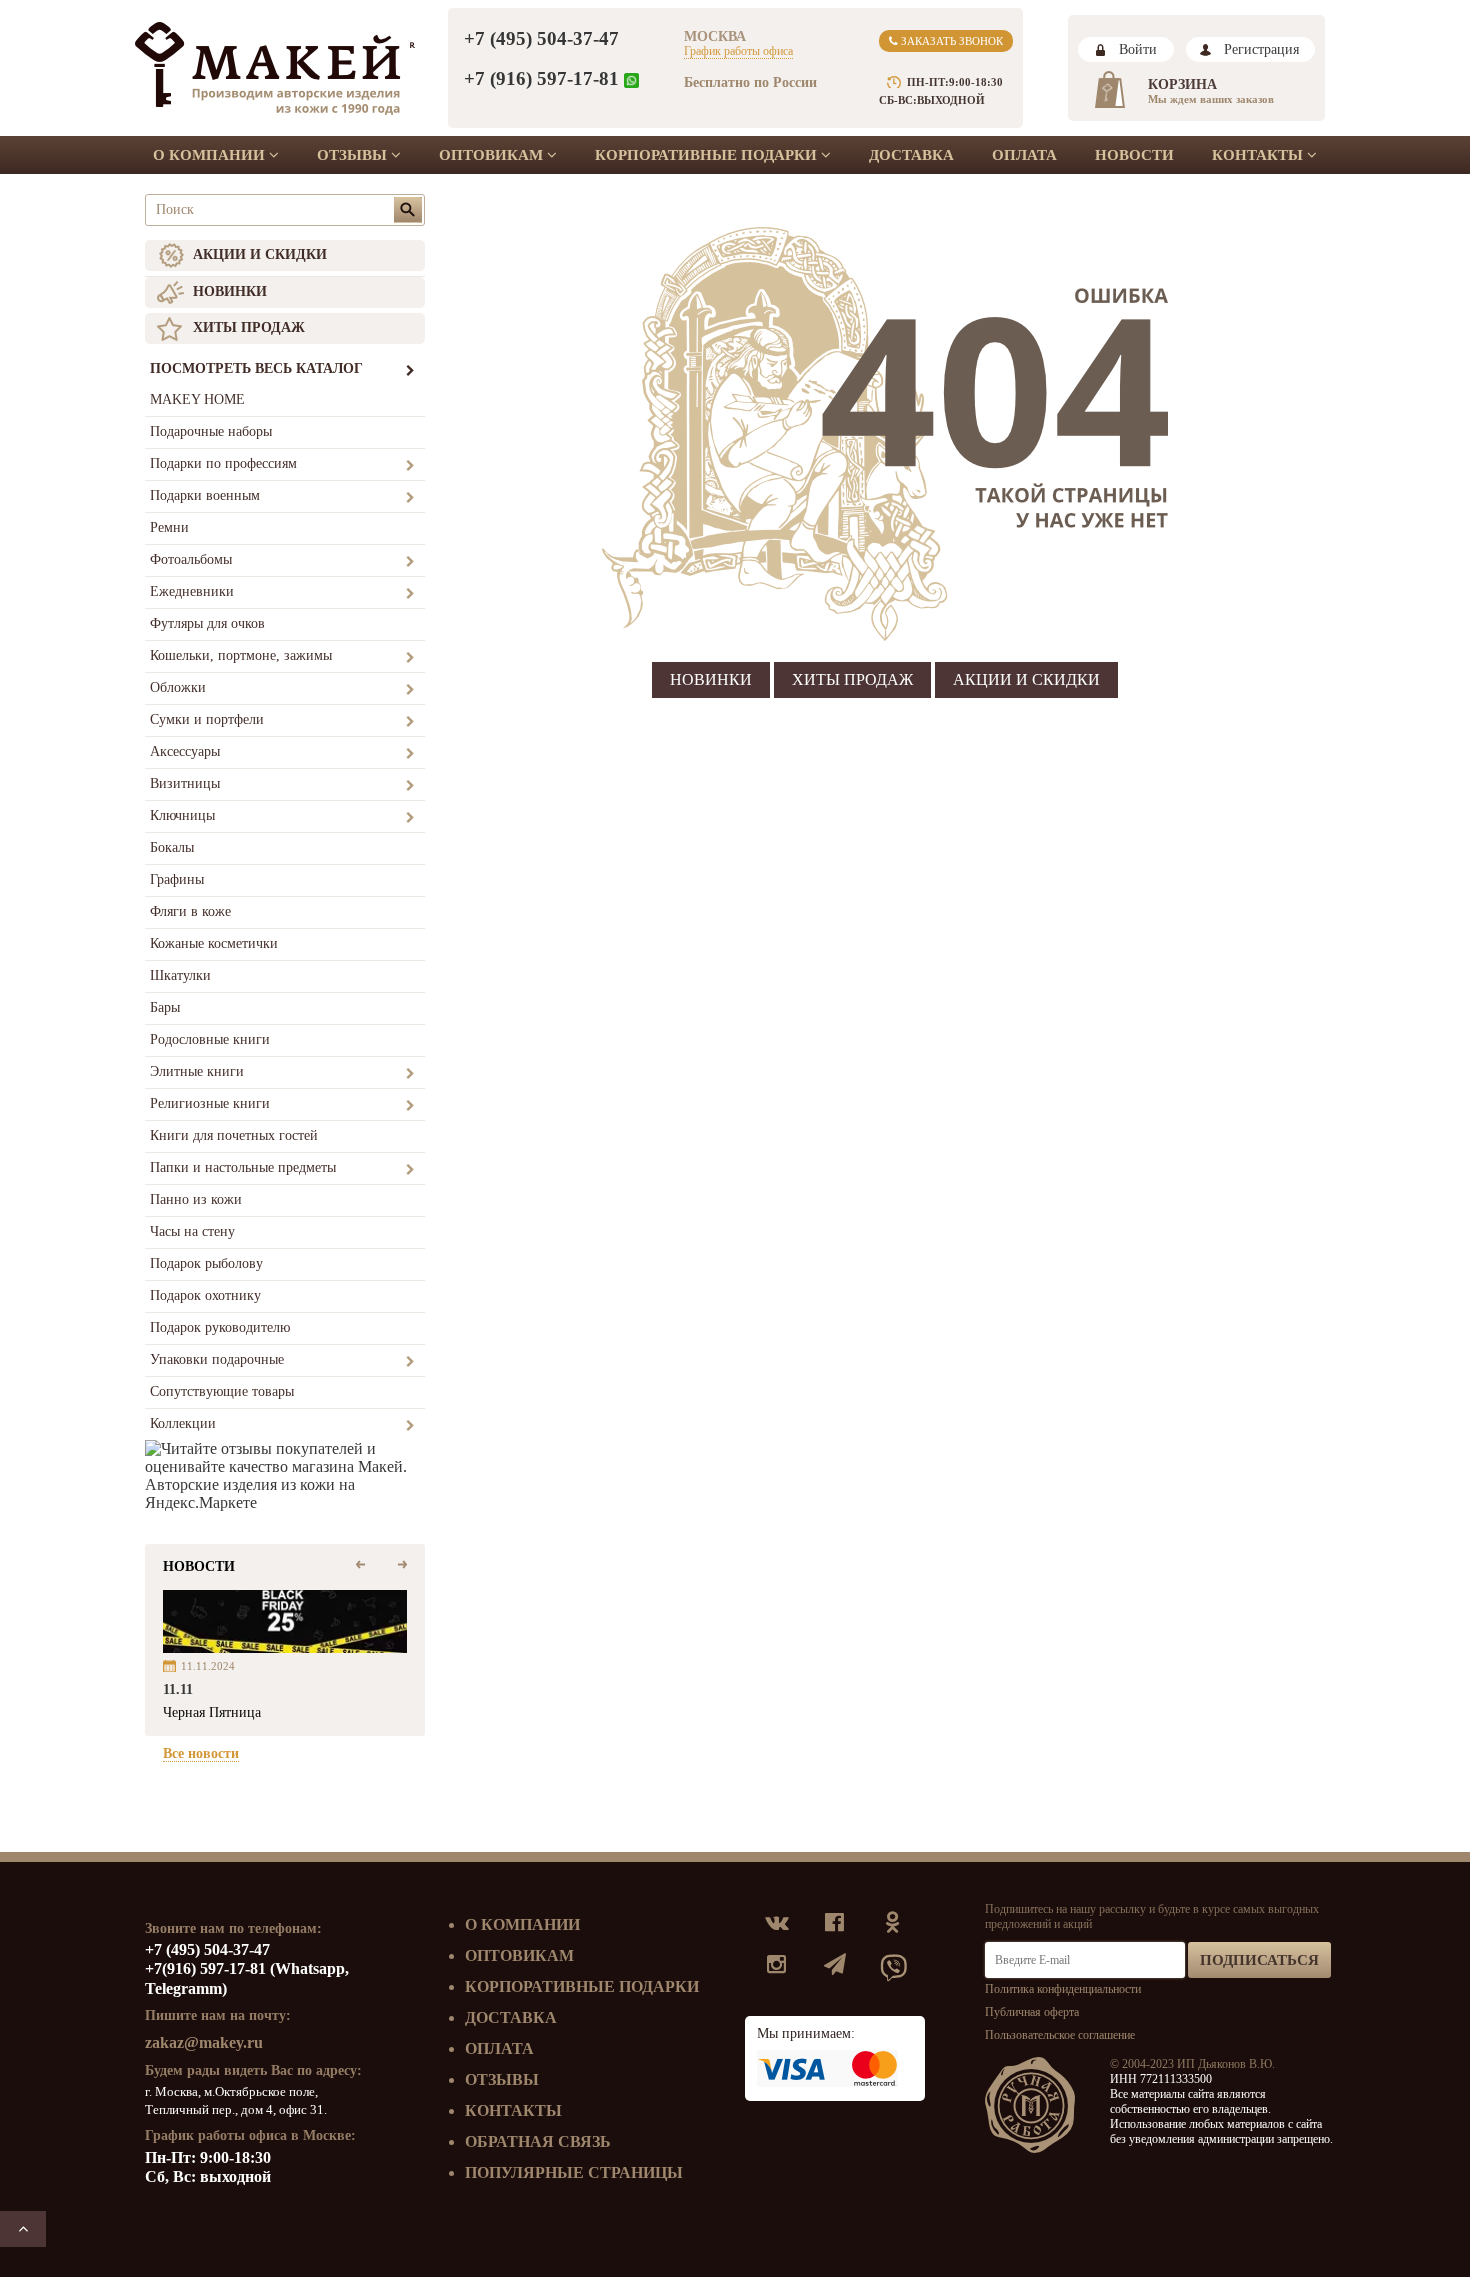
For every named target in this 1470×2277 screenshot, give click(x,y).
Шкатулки (180, 975)
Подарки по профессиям (223, 463)
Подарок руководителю (220, 1327)
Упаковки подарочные (217, 1359)
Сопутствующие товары (222, 1391)
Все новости (201, 1753)
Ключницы (182, 815)
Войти (1138, 49)
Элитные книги (197, 1071)
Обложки (178, 687)
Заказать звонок (950, 41)
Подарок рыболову (206, 1263)
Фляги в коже (190, 911)
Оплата (1024, 155)
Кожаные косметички (214, 943)
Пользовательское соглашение (1060, 2035)
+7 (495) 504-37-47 (541, 38)
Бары (165, 1007)
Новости (1134, 155)
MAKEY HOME (197, 399)
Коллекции (183, 1423)
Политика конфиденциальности (1063, 1989)
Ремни (169, 527)
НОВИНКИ (230, 291)
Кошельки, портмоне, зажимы (241, 655)
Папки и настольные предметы (243, 1167)
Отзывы (354, 155)
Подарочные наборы (211, 431)
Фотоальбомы (191, 559)
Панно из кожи (196, 1199)
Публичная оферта (1032, 2012)
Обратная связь (538, 2141)
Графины (177, 879)
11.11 (178, 1689)
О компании (211, 155)
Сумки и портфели (207, 719)
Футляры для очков (207, 623)
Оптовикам (493, 155)
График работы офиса (738, 51)
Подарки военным (205, 495)
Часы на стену (192, 1231)
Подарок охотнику (205, 1295)
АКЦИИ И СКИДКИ (260, 254)
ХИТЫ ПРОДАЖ (249, 327)
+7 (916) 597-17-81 (541, 78)
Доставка (911, 155)
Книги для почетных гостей (234, 1135)
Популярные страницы (574, 2172)
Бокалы (172, 847)
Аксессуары (185, 751)
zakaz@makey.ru (204, 2042)
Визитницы (185, 783)
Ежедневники (192, 591)
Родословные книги (210, 1039)
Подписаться (1259, 1960)
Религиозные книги (210, 1103)
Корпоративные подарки (708, 155)
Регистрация (1261, 49)
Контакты (1259, 155)
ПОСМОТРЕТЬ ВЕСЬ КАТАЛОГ (256, 368)
